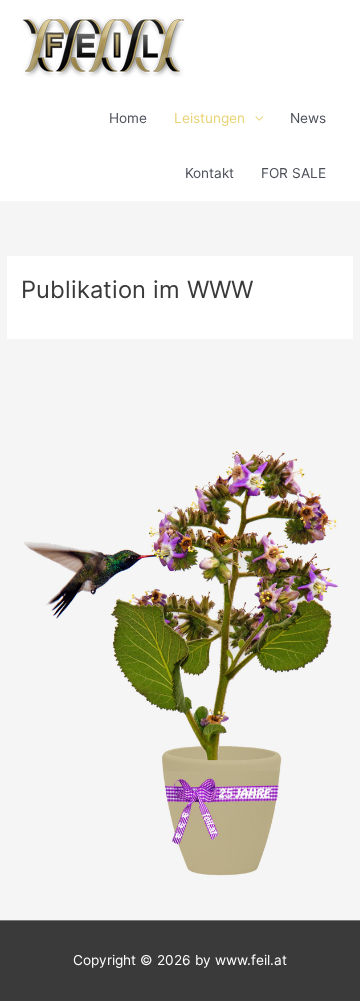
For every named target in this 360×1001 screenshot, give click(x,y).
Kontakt (209, 173)
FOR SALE (293, 173)
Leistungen (209, 118)
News (308, 118)
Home (128, 118)
